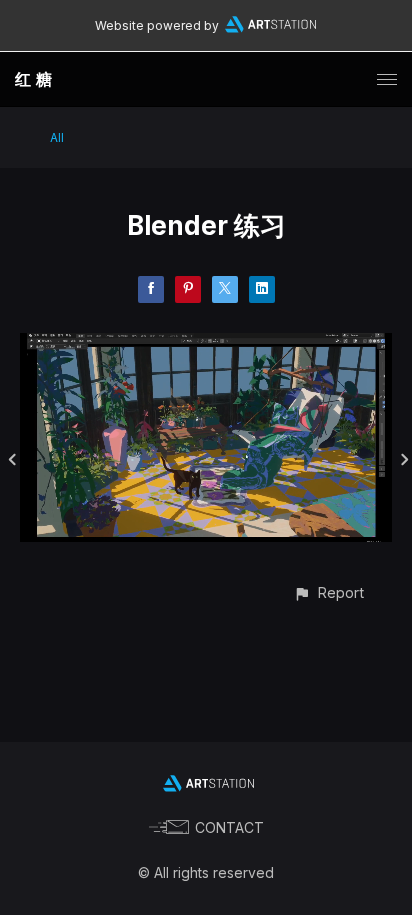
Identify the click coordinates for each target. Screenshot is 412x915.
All (57, 137)
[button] (328, 592)
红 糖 (34, 79)
